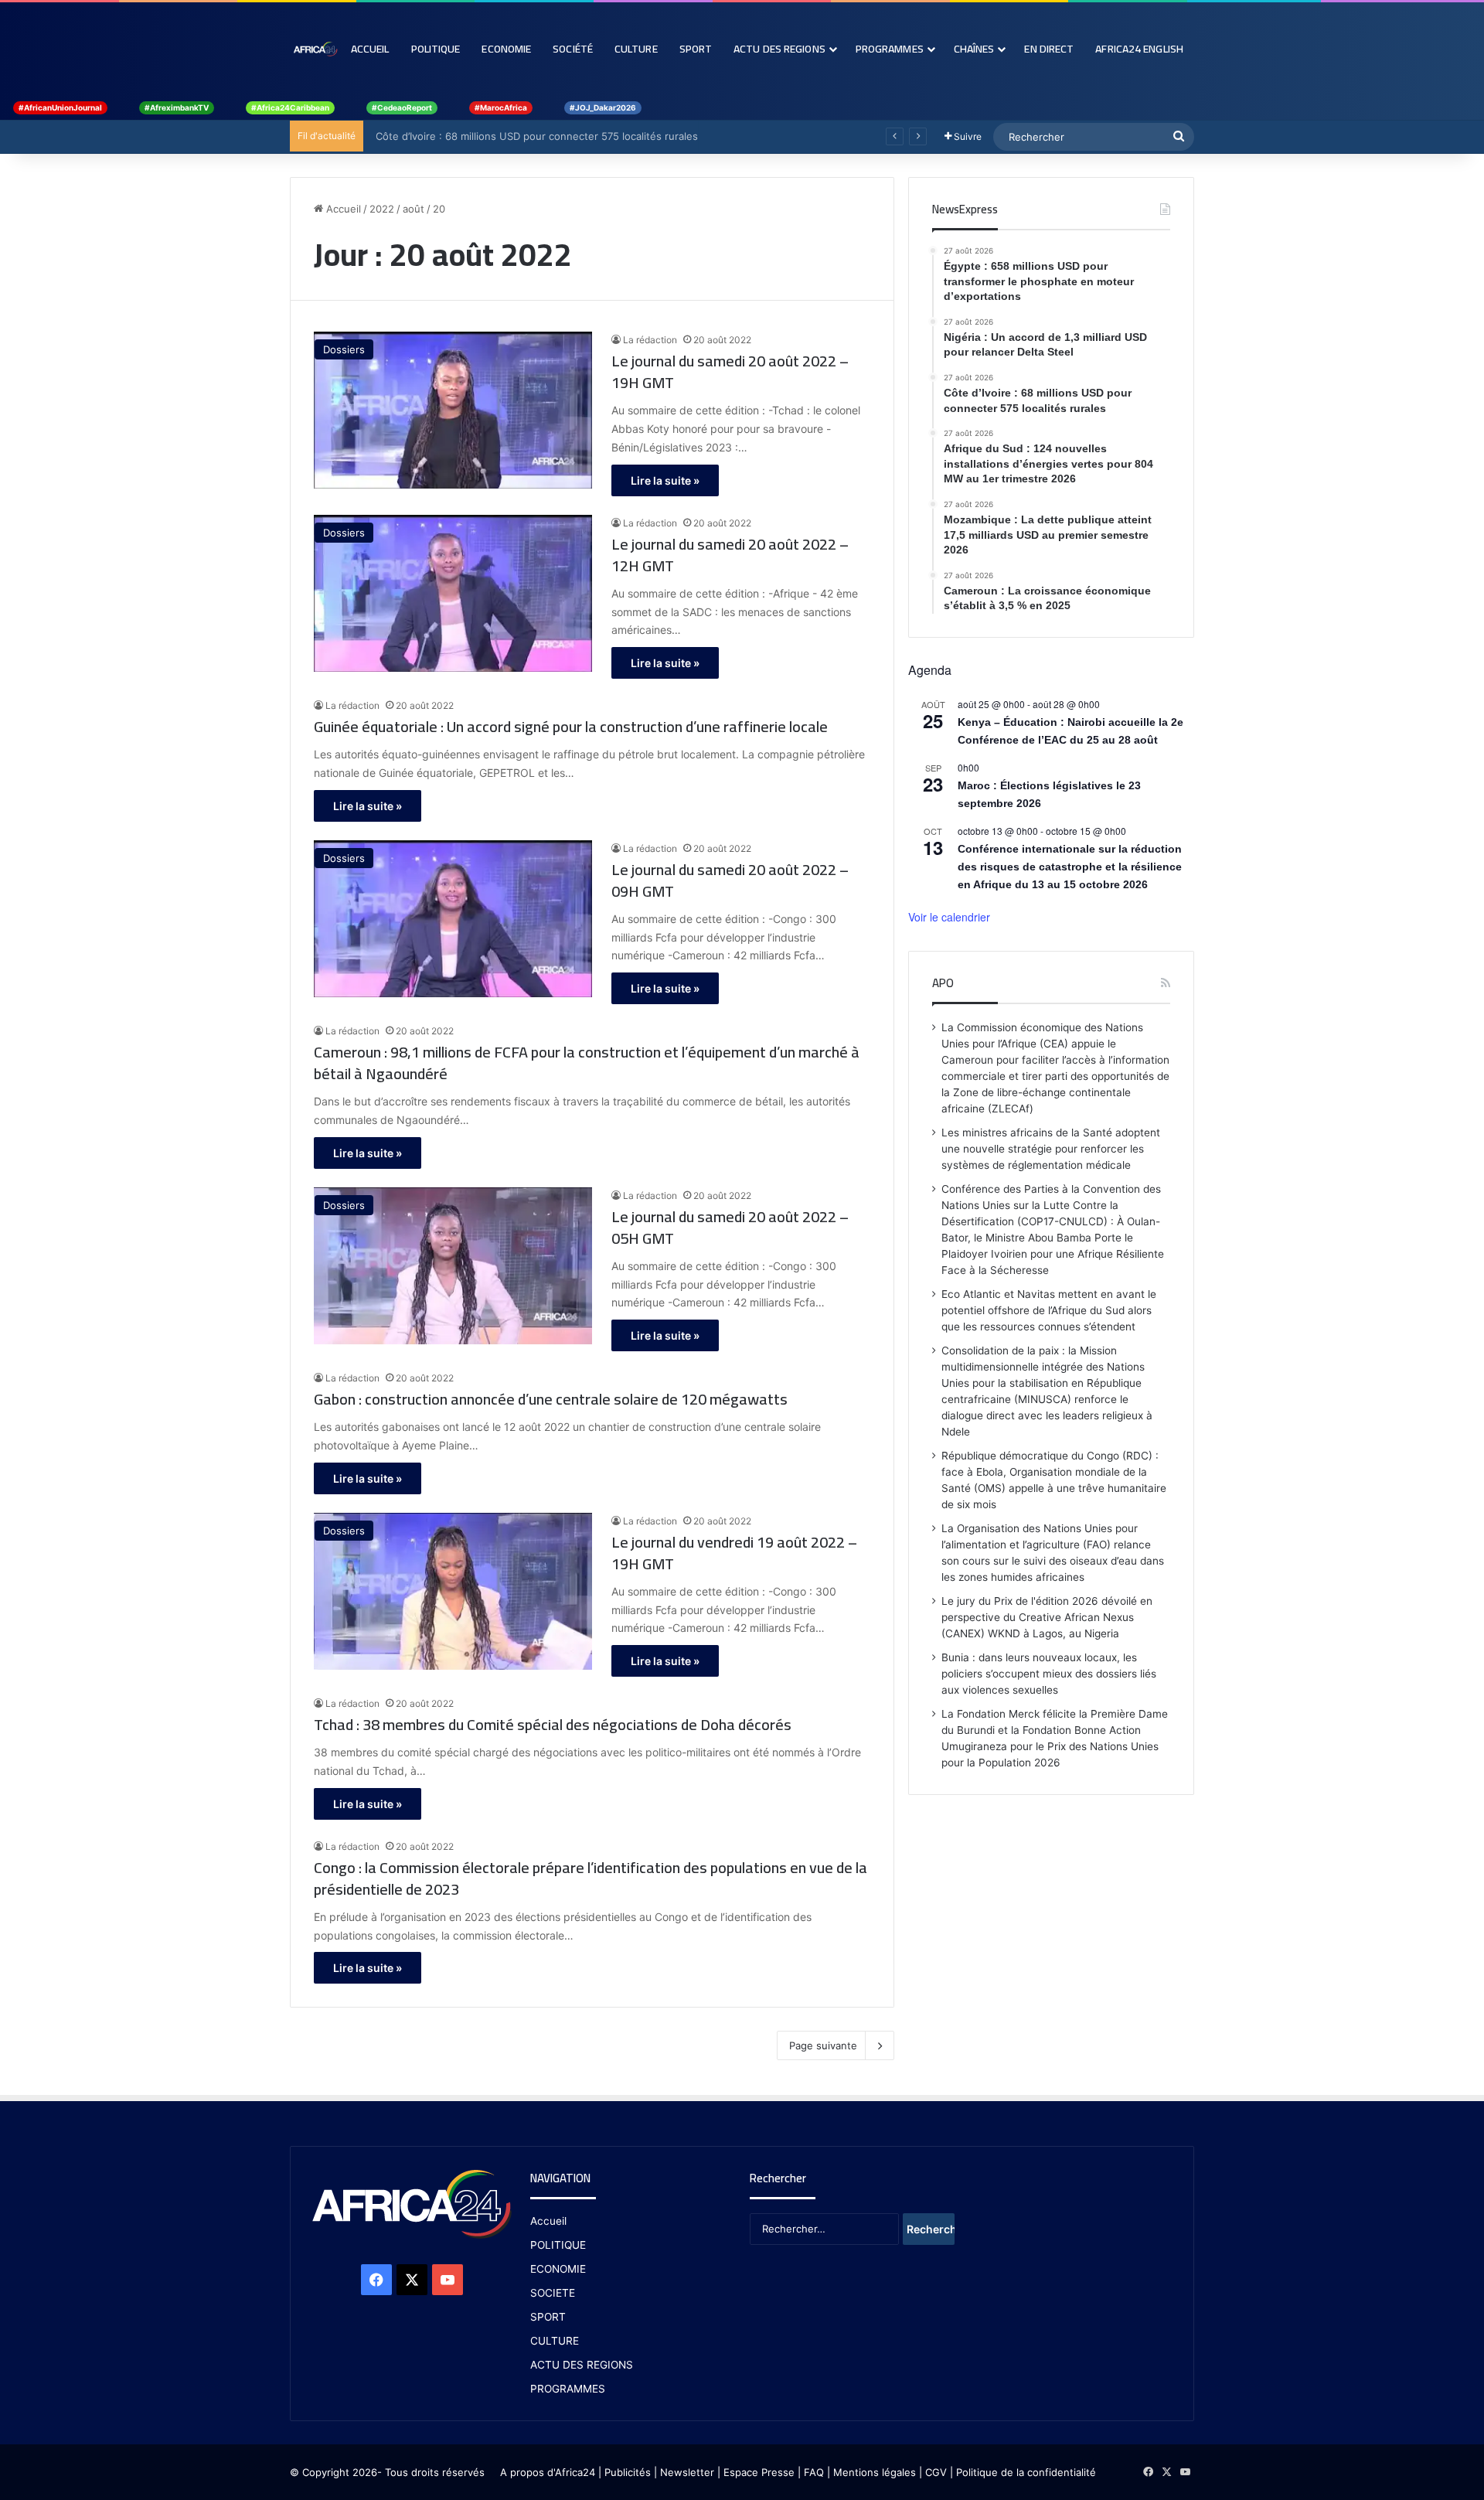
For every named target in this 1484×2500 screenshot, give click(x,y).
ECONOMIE (558, 2269)
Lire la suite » (665, 480)
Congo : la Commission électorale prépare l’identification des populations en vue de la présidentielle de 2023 (591, 1878)
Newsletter (687, 2472)
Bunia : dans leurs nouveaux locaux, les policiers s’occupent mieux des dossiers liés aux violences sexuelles (1049, 1674)
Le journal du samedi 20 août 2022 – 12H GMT (730, 555)
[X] (412, 2280)
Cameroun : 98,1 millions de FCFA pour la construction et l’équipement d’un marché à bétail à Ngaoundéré (587, 1063)
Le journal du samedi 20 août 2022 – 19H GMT (730, 372)
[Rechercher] (1179, 137)
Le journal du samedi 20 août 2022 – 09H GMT (730, 880)
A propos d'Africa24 (548, 2472)
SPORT (548, 2317)
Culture (636, 49)
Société (573, 49)
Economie (506, 49)
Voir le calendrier (949, 917)
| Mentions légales (871, 2472)
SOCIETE (553, 2293)
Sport (696, 49)
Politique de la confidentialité (1026, 2472)
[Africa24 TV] (315, 49)
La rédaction (650, 340)
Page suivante (823, 2045)
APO (943, 983)
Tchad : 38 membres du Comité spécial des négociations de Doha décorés (553, 1725)
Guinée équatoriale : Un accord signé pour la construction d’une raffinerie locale (571, 727)
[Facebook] (376, 2280)
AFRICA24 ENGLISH (1139, 49)
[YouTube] (448, 2280)
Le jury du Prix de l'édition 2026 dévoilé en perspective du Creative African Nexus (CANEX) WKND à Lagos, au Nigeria (1047, 1617)
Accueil (370, 49)
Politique (436, 49)
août (414, 209)
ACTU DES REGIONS (582, 2365)
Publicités (628, 2472)
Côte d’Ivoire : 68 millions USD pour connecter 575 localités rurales (532, 136)
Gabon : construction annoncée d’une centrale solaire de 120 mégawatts (551, 1399)
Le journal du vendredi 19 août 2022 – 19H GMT (734, 1553)
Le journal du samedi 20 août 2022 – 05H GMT (730, 1228)
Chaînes (974, 49)
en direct (1049, 49)
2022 (382, 209)
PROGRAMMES (890, 49)
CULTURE (555, 2341)
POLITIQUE (558, 2245)
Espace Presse (757, 2472)
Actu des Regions (779, 49)
